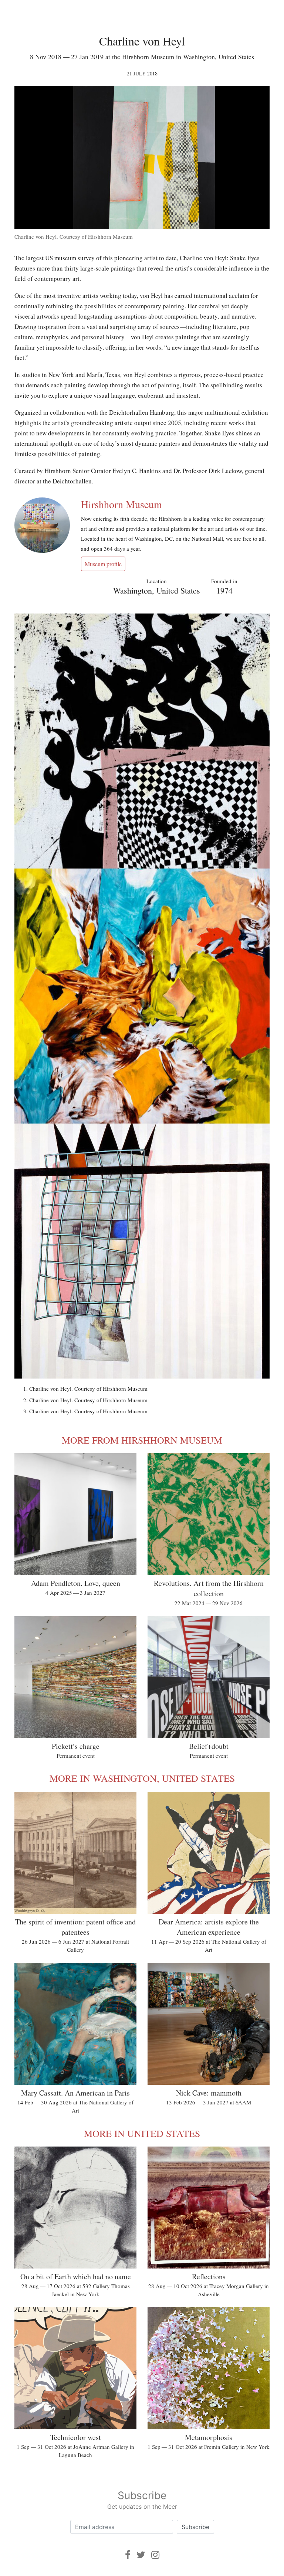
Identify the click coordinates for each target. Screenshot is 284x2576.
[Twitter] (141, 2555)
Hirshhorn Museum (121, 504)
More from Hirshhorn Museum (142, 1440)
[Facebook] (128, 2555)
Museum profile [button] (103, 564)
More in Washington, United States (142, 1778)
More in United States (142, 2133)
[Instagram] (155, 2555)
